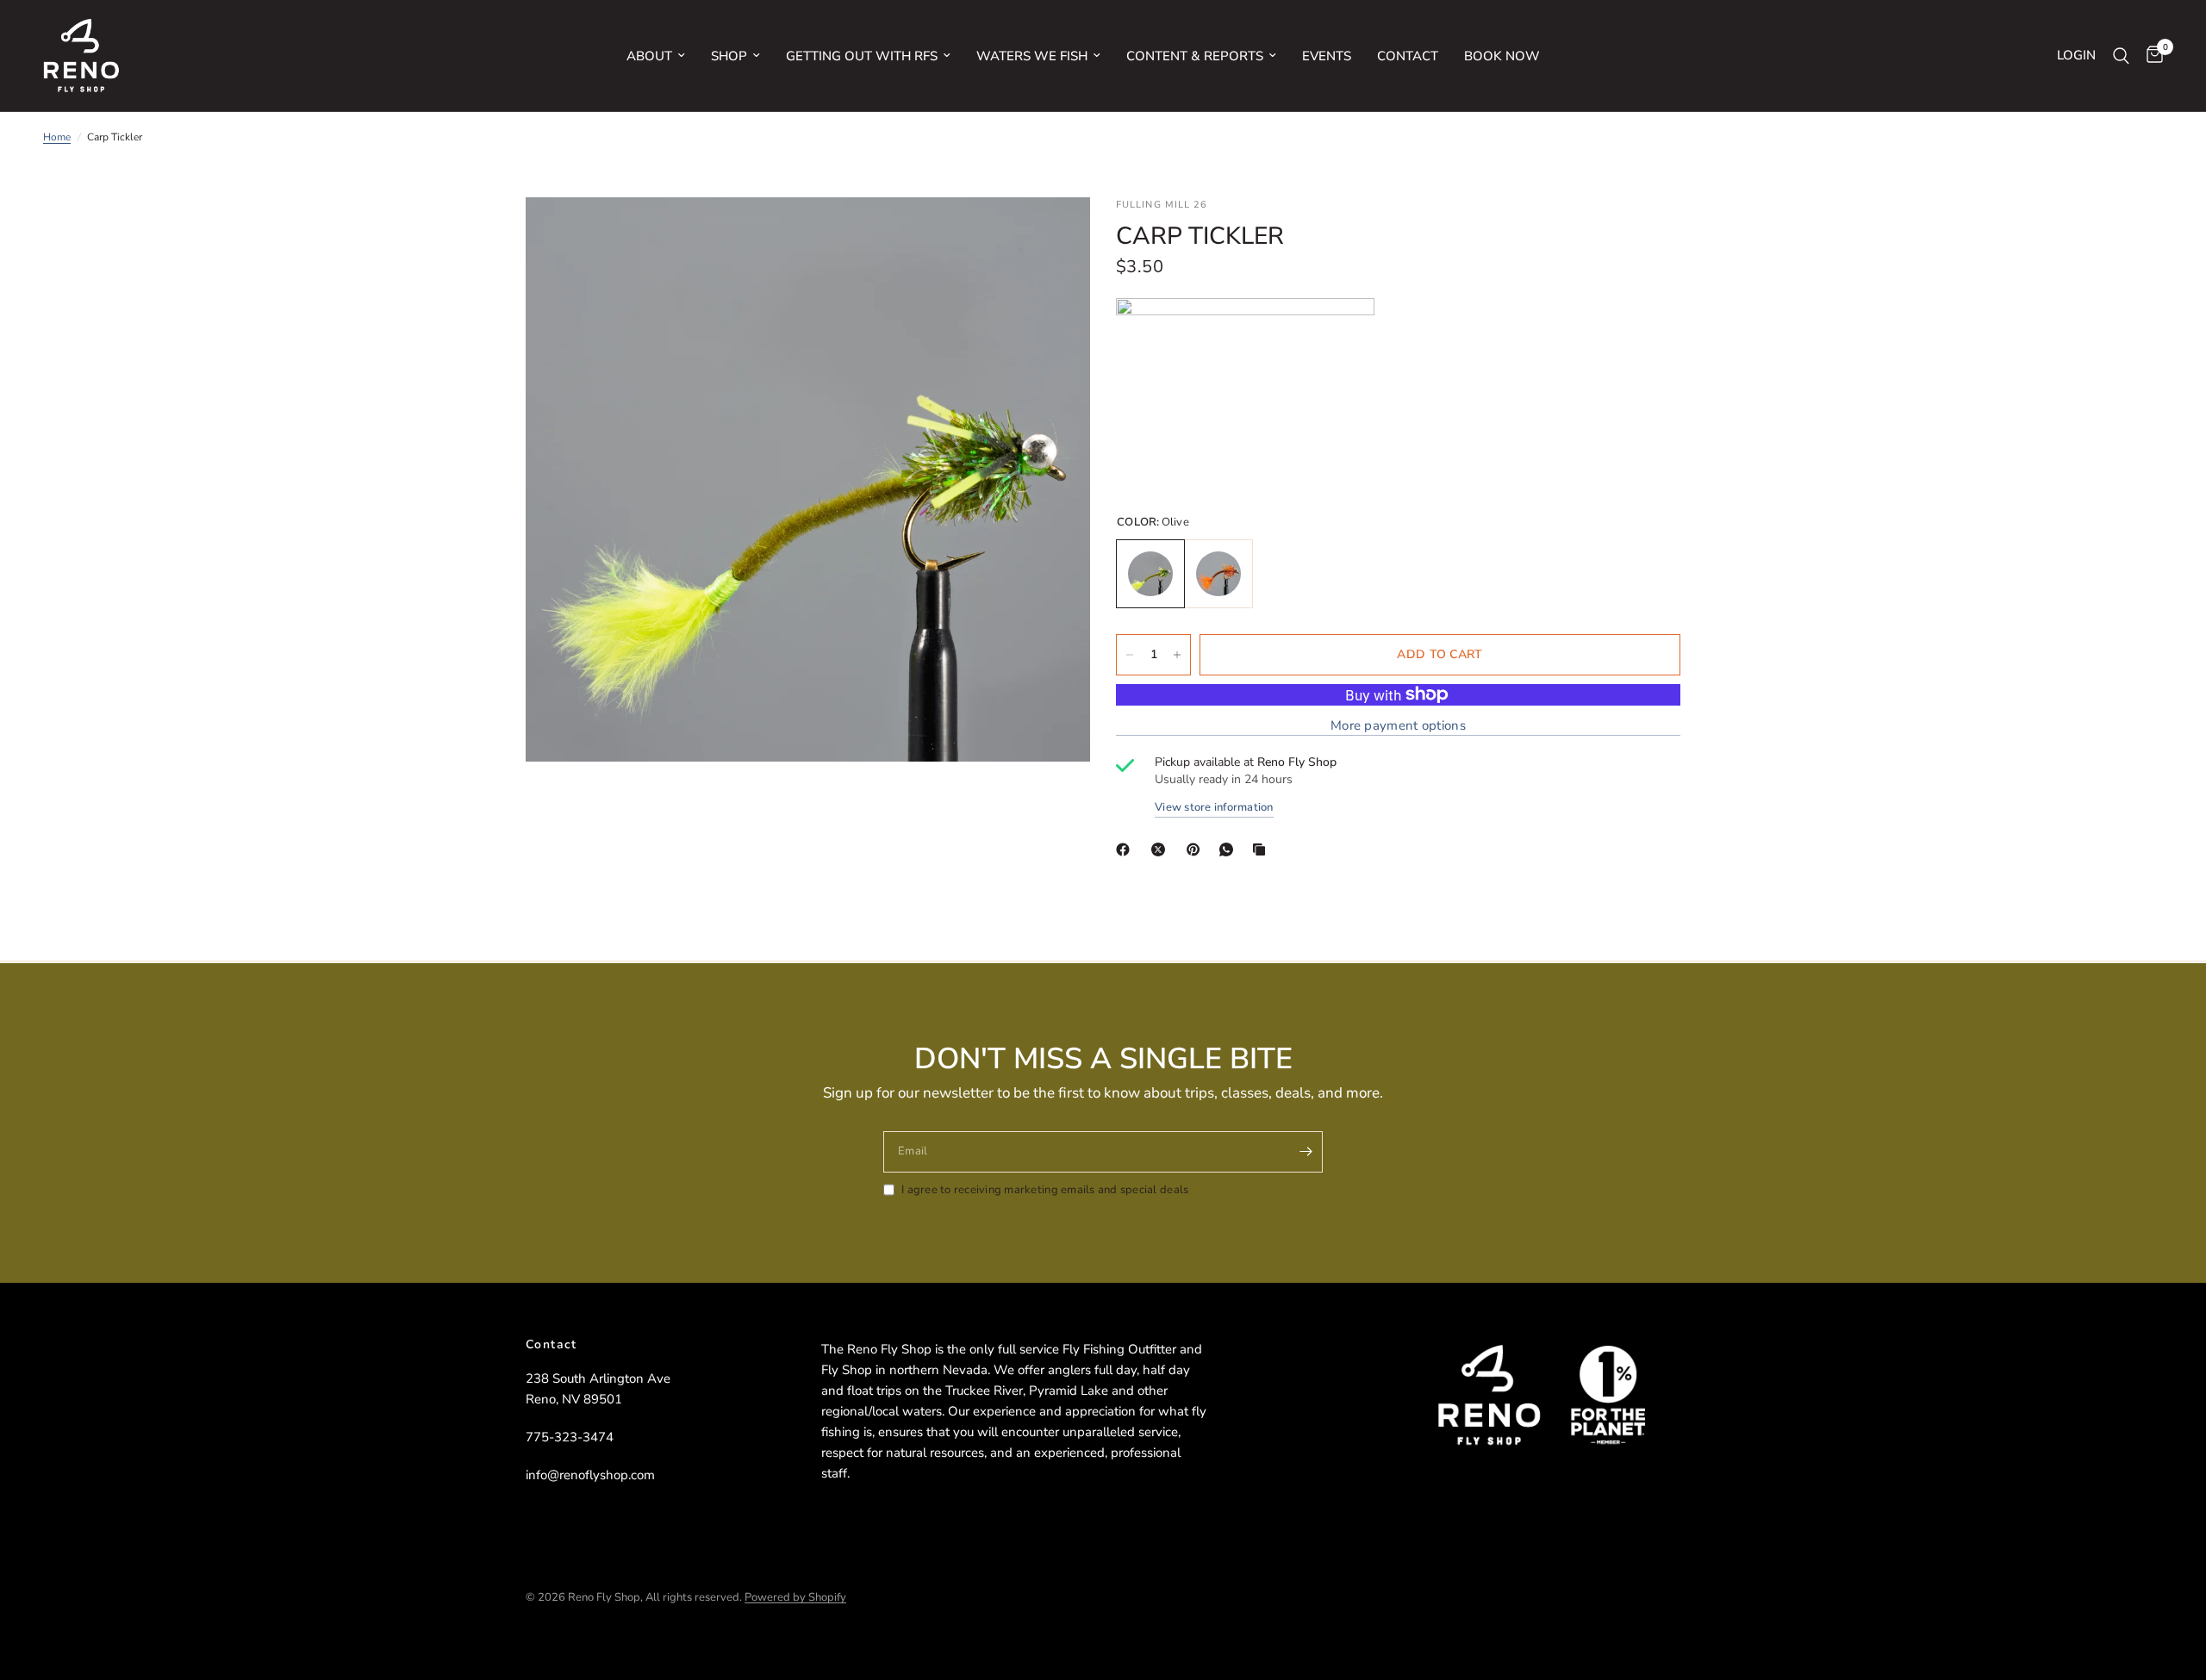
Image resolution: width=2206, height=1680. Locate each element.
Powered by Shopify (795, 1597)
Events (1327, 56)
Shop (729, 56)
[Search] (2121, 56)
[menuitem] (656, 56)
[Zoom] (1054, 233)
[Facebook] (1126, 849)
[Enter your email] (1306, 1152)
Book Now (1502, 56)
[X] (1162, 849)
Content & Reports (1195, 56)
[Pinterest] (1197, 849)
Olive (1150, 574)
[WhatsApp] (1230, 849)
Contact (1408, 56)
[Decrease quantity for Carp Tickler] (1130, 655)
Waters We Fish (1032, 56)
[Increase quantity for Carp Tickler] (1177, 655)
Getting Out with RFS (862, 56)
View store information (1214, 808)
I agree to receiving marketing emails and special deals (1045, 1190)
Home (57, 137)
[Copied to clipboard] (1262, 849)
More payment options (1398, 726)
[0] (2150, 56)
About (649, 56)
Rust (1218, 574)
